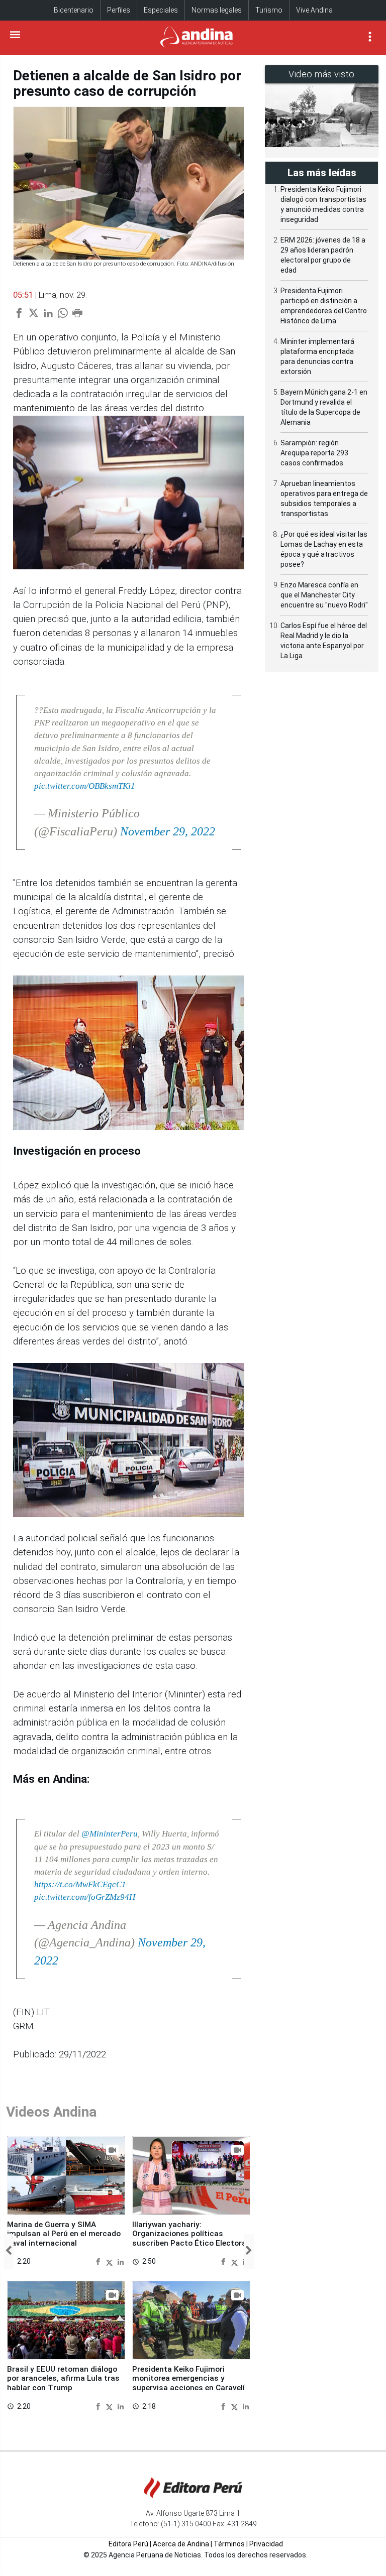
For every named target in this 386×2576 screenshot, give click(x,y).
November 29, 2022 (168, 831)
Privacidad (266, 2544)
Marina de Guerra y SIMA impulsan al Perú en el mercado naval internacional (64, 2234)
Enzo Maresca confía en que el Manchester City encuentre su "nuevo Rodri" (324, 595)
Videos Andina (51, 2112)
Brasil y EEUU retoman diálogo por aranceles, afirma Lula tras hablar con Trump (63, 2378)
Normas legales (217, 10)
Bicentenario (74, 10)
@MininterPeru (110, 1834)
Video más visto (322, 74)
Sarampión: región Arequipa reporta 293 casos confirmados (314, 453)
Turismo (269, 10)
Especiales (161, 10)
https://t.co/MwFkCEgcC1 (80, 1884)
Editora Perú (128, 2544)
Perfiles (119, 10)
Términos (229, 2544)
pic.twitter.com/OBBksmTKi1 (85, 786)
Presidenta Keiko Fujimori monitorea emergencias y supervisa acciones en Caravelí (188, 2378)
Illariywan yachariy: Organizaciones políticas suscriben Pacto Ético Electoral (190, 2234)
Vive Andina (314, 10)
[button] (9, 2251)
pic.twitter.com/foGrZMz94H (85, 1897)
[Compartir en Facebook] (99, 2262)
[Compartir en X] (111, 2262)
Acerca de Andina (181, 2544)
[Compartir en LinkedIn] (121, 2262)
